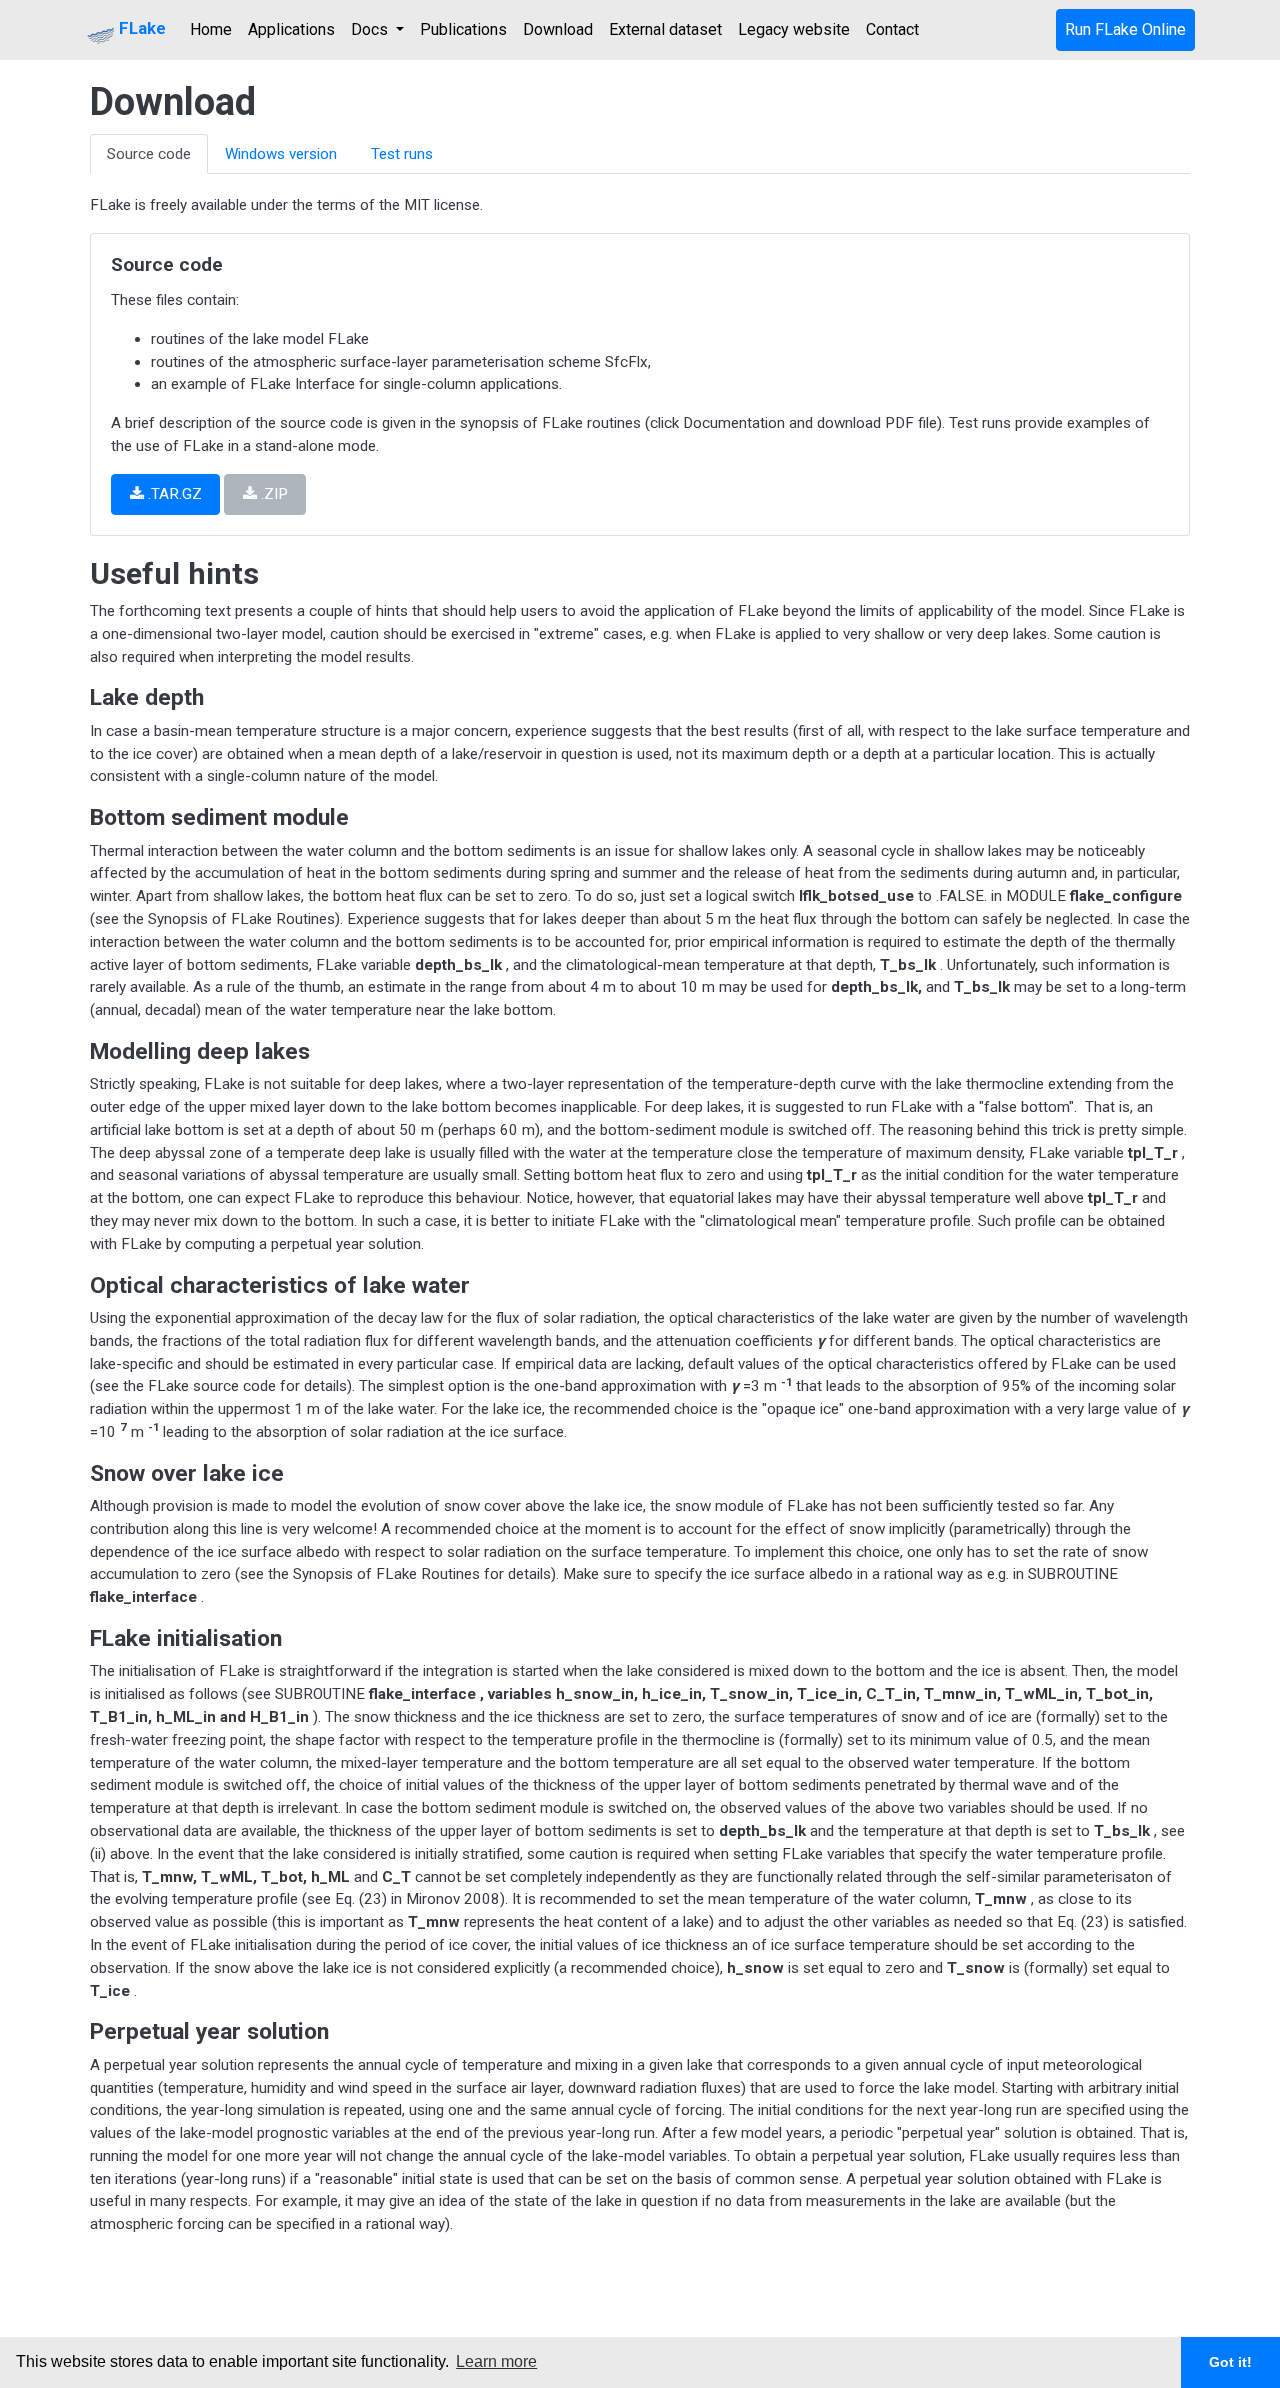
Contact (892, 29)
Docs (371, 29)
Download (558, 29)
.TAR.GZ (173, 494)
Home (211, 29)
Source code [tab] (149, 154)
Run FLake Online (1125, 29)
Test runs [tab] (402, 154)
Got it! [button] (1230, 2362)
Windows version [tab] (281, 154)
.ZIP (272, 494)
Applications (291, 29)
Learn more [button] (496, 2361)
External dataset (665, 29)
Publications (463, 29)
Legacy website (794, 29)
